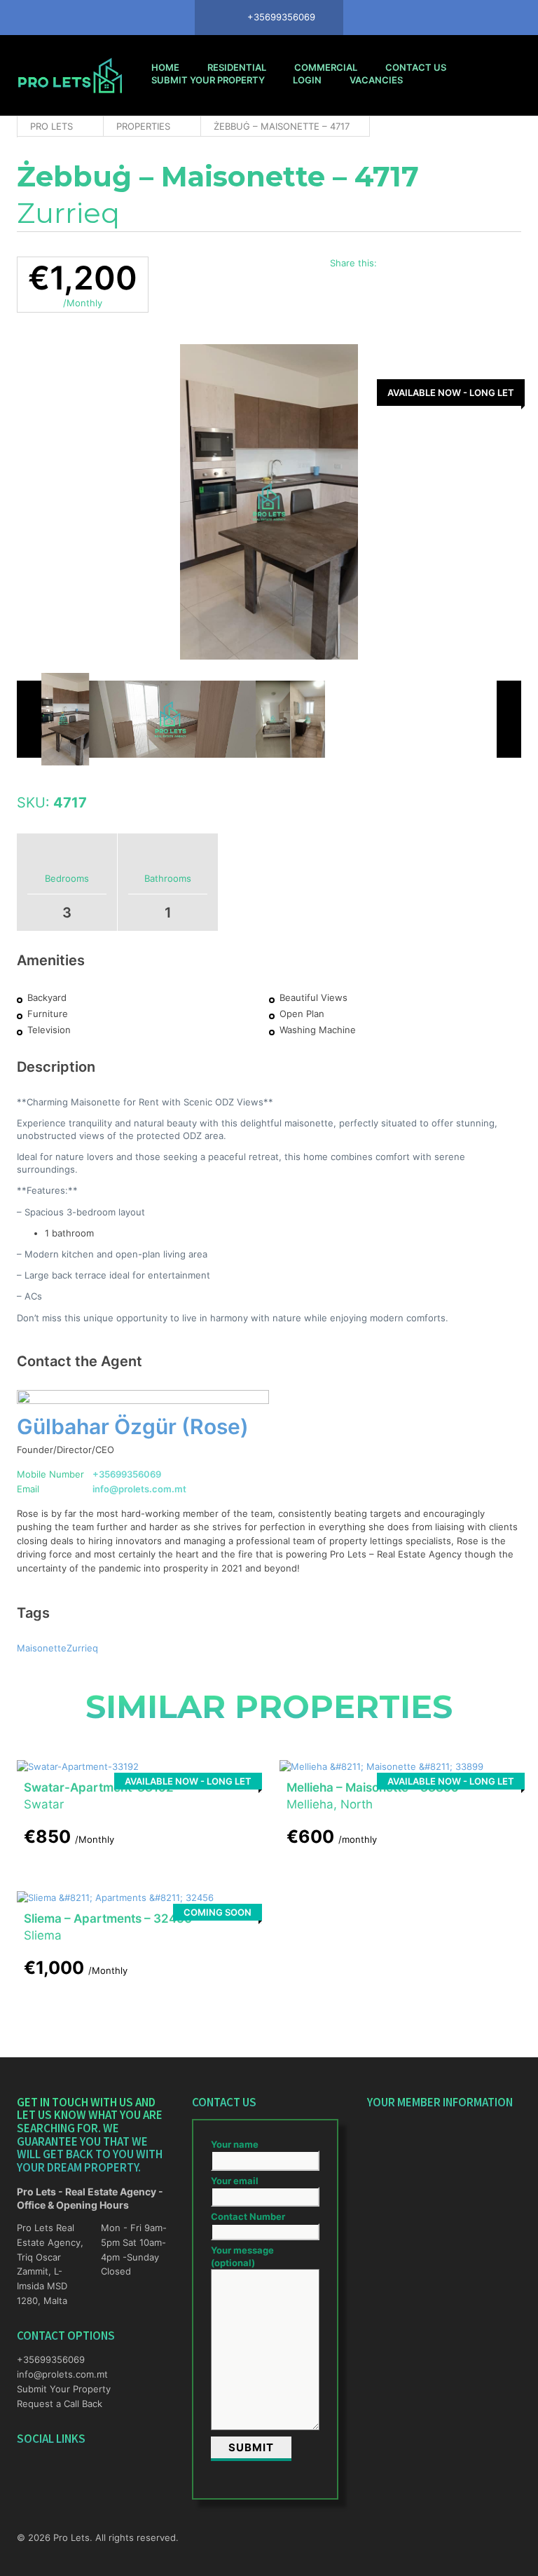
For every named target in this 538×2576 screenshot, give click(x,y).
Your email (235, 2181)
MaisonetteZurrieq (57, 1648)
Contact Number (248, 2216)
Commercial (326, 67)
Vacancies (376, 80)
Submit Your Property (208, 80)
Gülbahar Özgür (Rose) (133, 1426)
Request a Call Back (60, 2404)
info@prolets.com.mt (139, 1489)
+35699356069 (127, 1474)
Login (307, 80)
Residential (237, 67)
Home (165, 67)
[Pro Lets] (70, 75)
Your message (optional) (242, 2256)
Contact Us (416, 67)
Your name (235, 2144)
